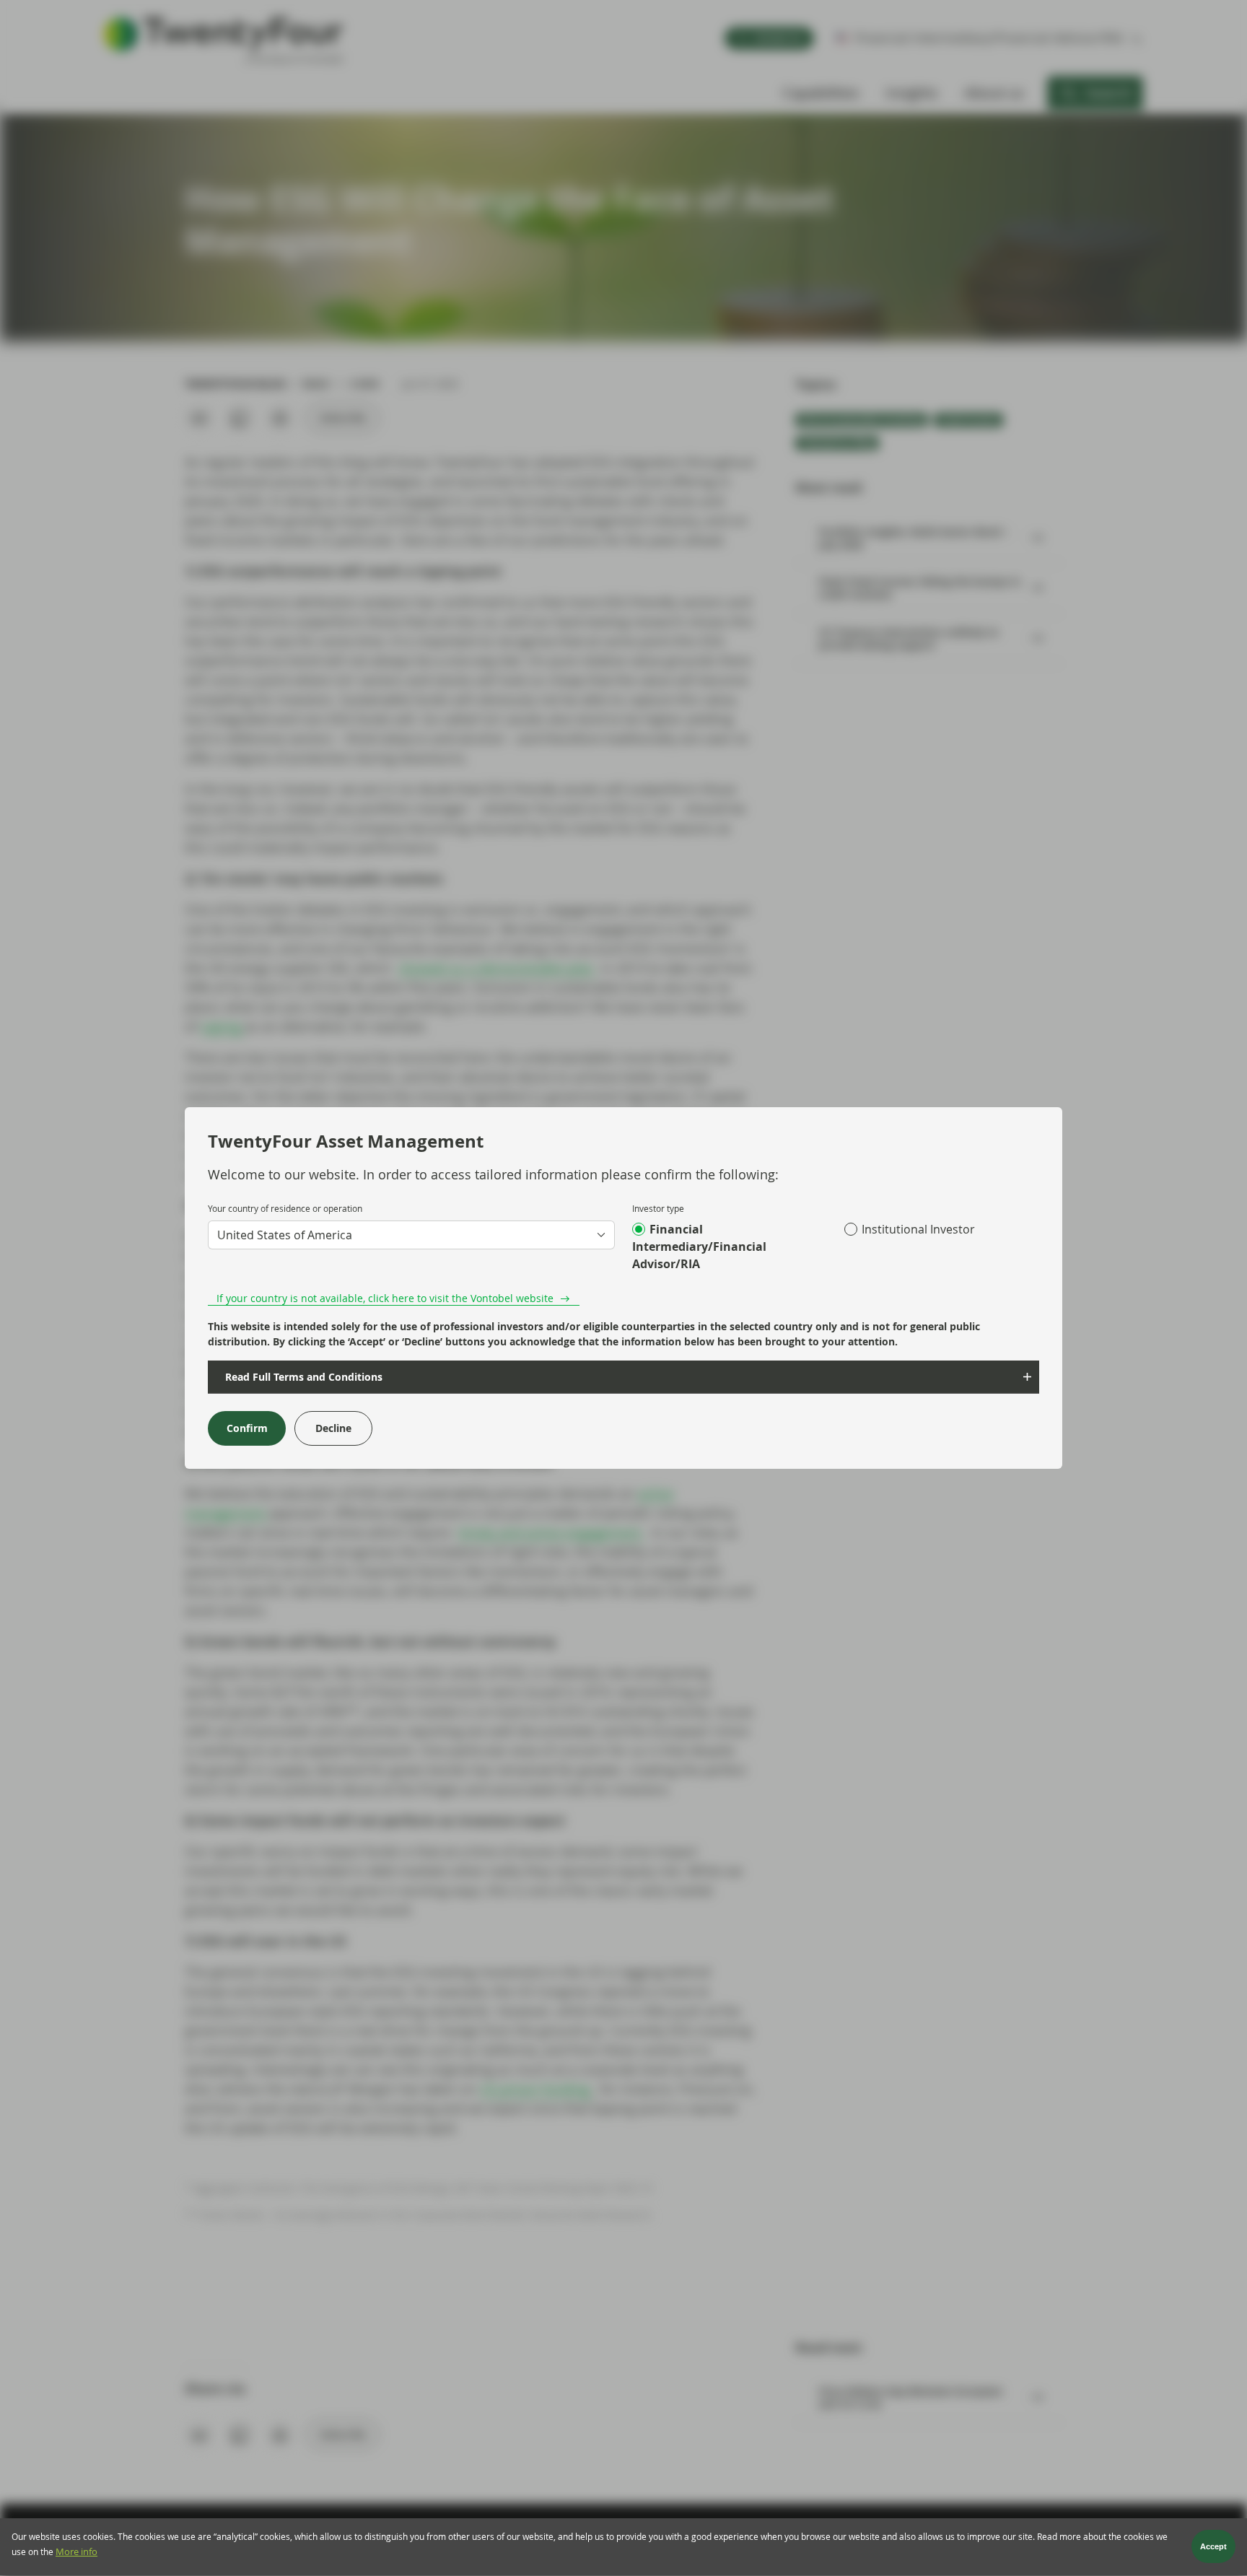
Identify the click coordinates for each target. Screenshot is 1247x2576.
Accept (1213, 2547)
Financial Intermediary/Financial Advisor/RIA (699, 1246)
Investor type (658, 1208)
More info (76, 2553)
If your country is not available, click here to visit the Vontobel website (385, 1298)
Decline (333, 1428)
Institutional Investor (918, 1229)
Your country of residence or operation (285, 1208)
